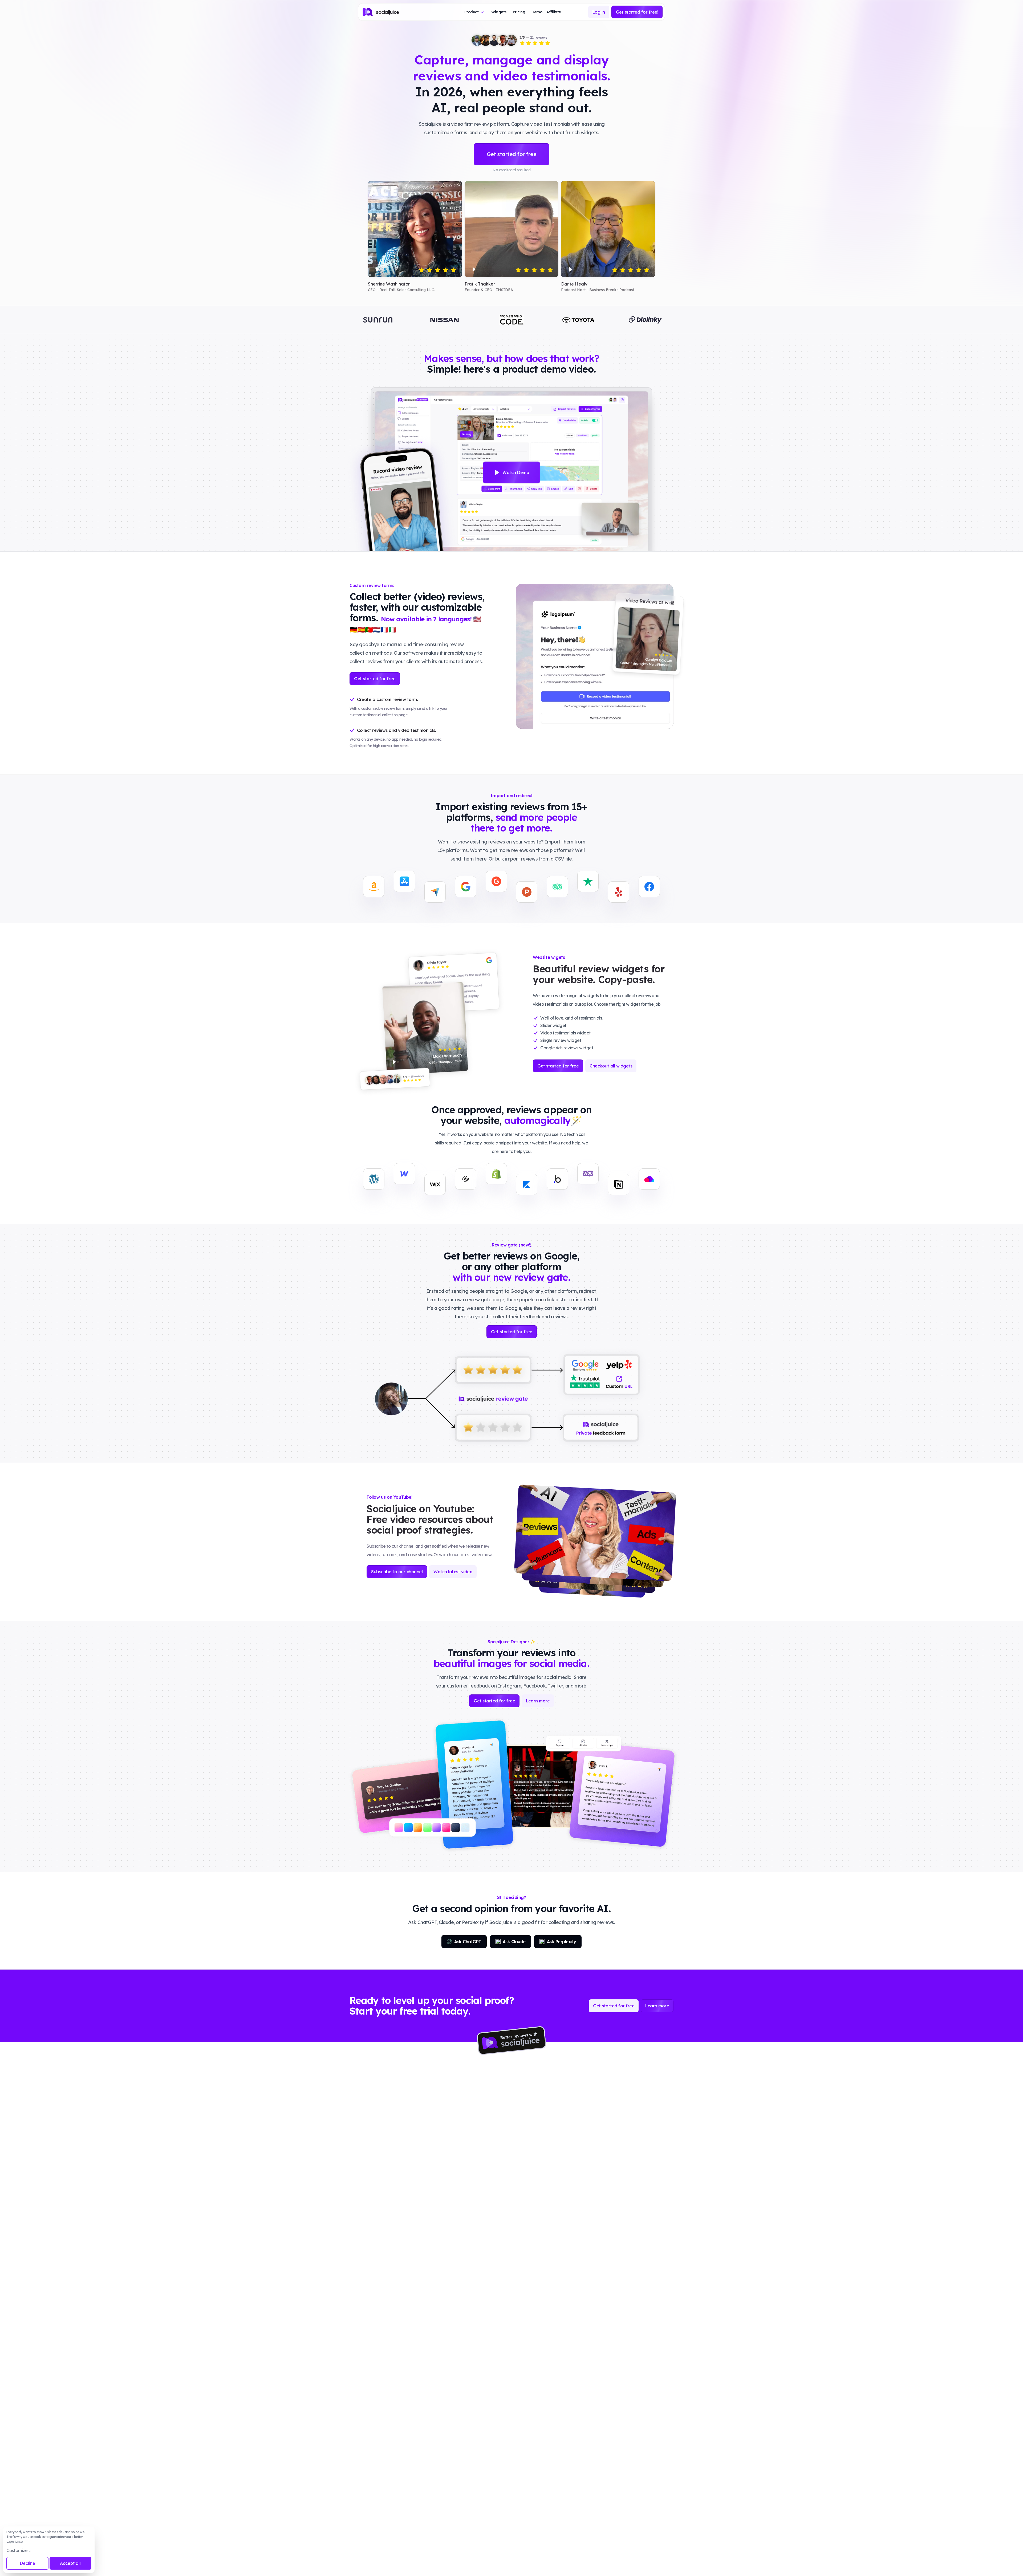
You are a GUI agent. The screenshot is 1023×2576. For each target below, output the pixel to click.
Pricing (519, 12)
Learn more (538, 1701)
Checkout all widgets (611, 1066)
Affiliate (554, 12)
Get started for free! (637, 12)
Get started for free (511, 154)
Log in (599, 12)
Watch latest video (453, 1572)
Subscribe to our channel (397, 1572)
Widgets (499, 12)
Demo (537, 12)
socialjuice (387, 12)
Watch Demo (516, 472)
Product (472, 12)
